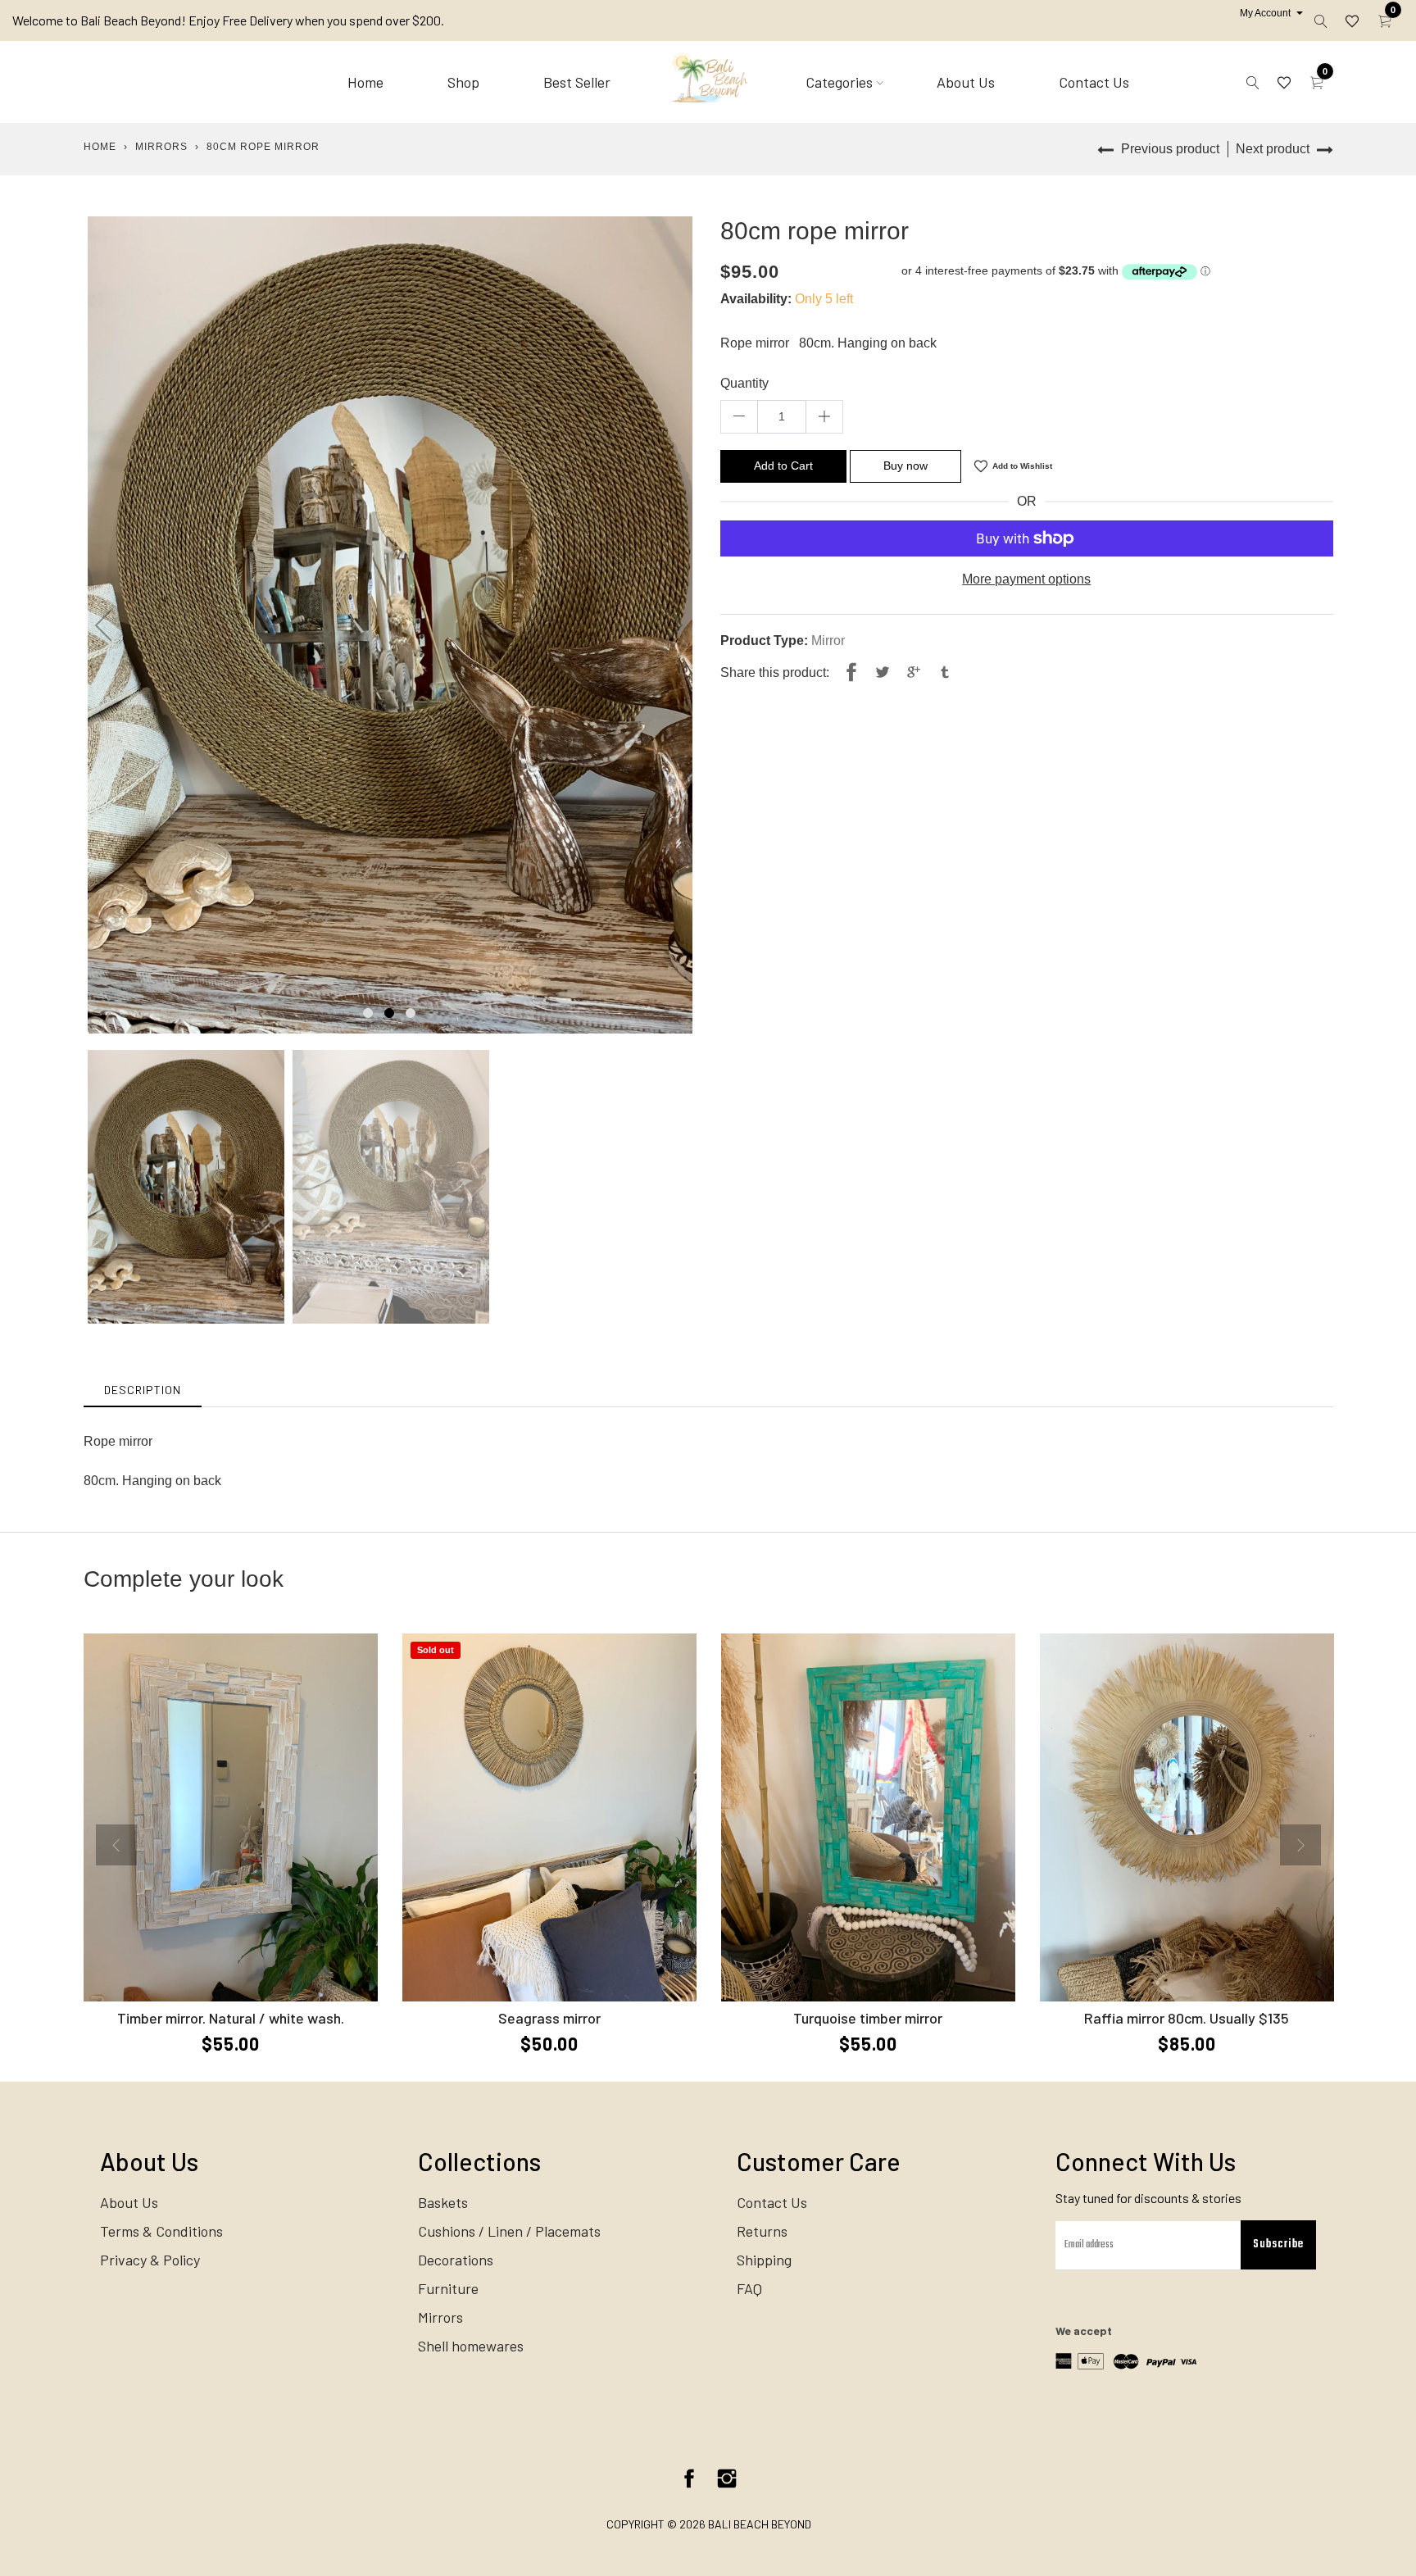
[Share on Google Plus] (914, 673)
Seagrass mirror (549, 2018)
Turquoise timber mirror (868, 2018)
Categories (839, 82)
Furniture (448, 2288)
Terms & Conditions (161, 2231)
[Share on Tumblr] (945, 673)
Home (365, 82)
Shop (463, 82)
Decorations (456, 2260)
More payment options (1026, 579)
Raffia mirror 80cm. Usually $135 (1187, 2018)
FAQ (749, 2288)
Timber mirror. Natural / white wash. (231, 2018)
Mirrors (161, 147)
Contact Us (1094, 82)
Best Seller (577, 82)
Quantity (744, 383)
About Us (966, 82)
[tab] (143, 1390)
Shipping (764, 2260)
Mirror (828, 641)
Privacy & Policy (150, 2260)
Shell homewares (471, 2346)
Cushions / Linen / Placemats (509, 2231)
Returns (762, 2231)
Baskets (443, 2202)
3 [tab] (411, 1013)
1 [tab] (368, 1013)
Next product (1274, 149)
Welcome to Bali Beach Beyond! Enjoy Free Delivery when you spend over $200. (228, 20)
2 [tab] (389, 1013)
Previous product (1169, 149)
